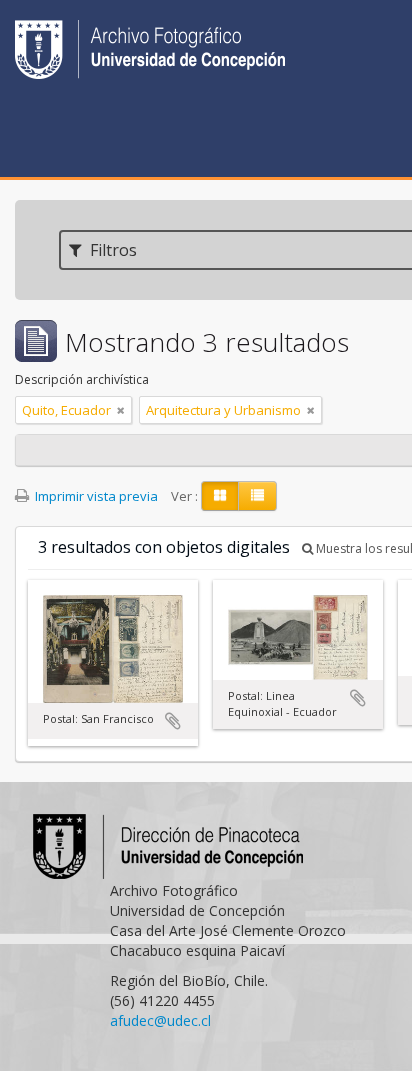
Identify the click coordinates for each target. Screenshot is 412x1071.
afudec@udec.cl (160, 1020)
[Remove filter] (121, 410)
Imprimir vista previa (95, 496)
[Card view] (220, 496)
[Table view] (257, 496)
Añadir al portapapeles (173, 721)
